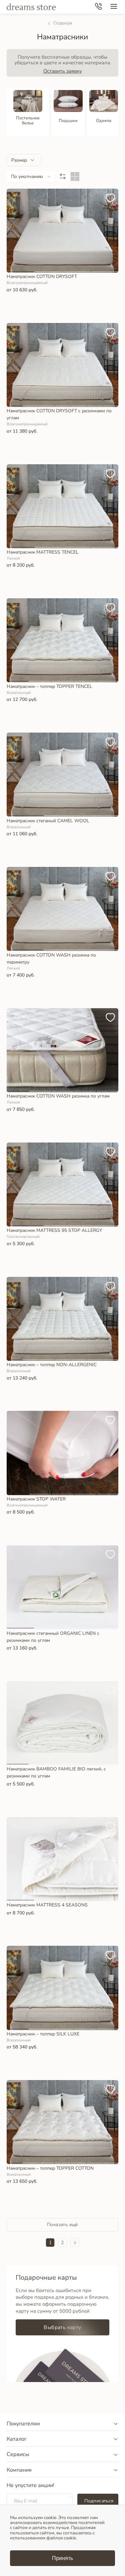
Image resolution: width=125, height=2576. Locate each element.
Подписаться (99, 2501)
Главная (63, 23)
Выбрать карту (62, 2327)
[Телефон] (98, 7)
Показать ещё (62, 2225)
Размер (19, 160)
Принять (62, 2558)
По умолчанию (27, 176)
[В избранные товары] (112, 195)
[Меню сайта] (114, 7)
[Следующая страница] (75, 2243)
